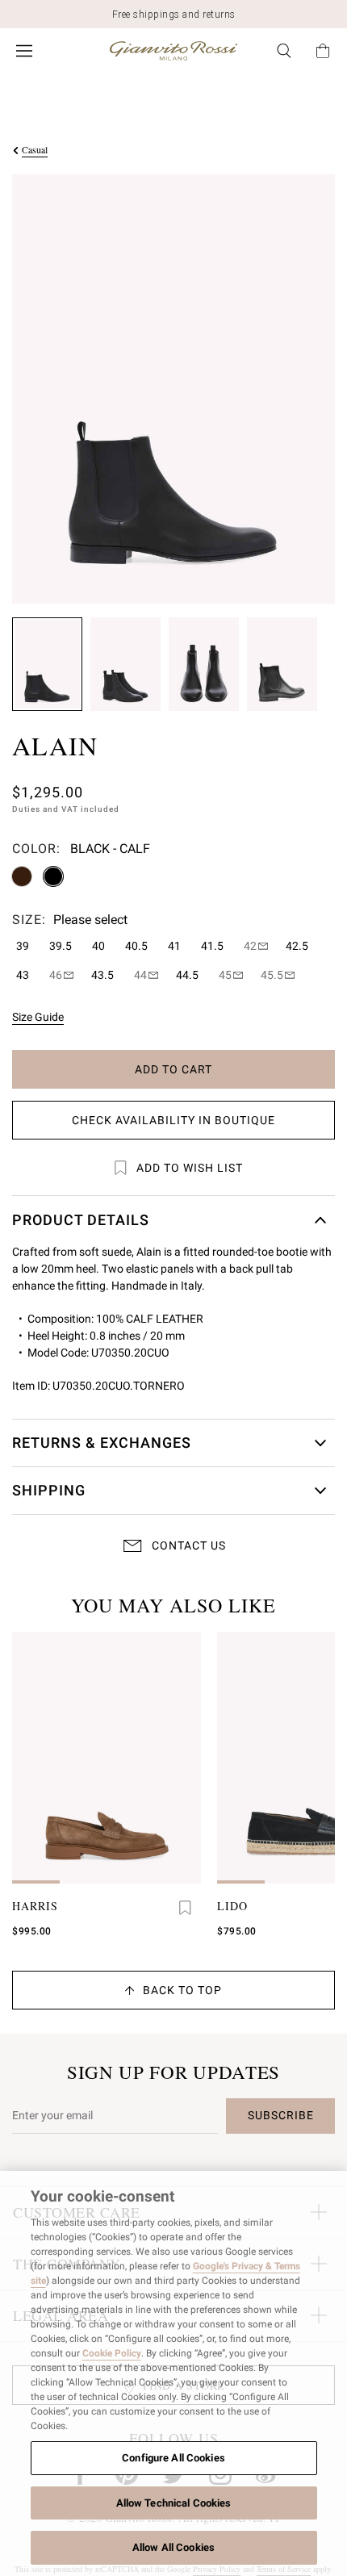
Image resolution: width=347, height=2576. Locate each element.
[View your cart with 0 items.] (323, 51)
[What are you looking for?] (284, 51)
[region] (173, 2373)
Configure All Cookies (173, 2458)
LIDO (232, 1906)
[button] (47, 664)
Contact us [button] (189, 1545)
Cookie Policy (112, 2353)
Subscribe (281, 2115)
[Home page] (173, 51)
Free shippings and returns (174, 15)
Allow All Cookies (173, 2547)
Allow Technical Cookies (174, 2503)
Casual (35, 149)
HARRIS (35, 1906)
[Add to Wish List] (185, 1908)
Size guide (38, 1017)
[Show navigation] (24, 51)
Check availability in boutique (173, 1120)
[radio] (22, 876)
